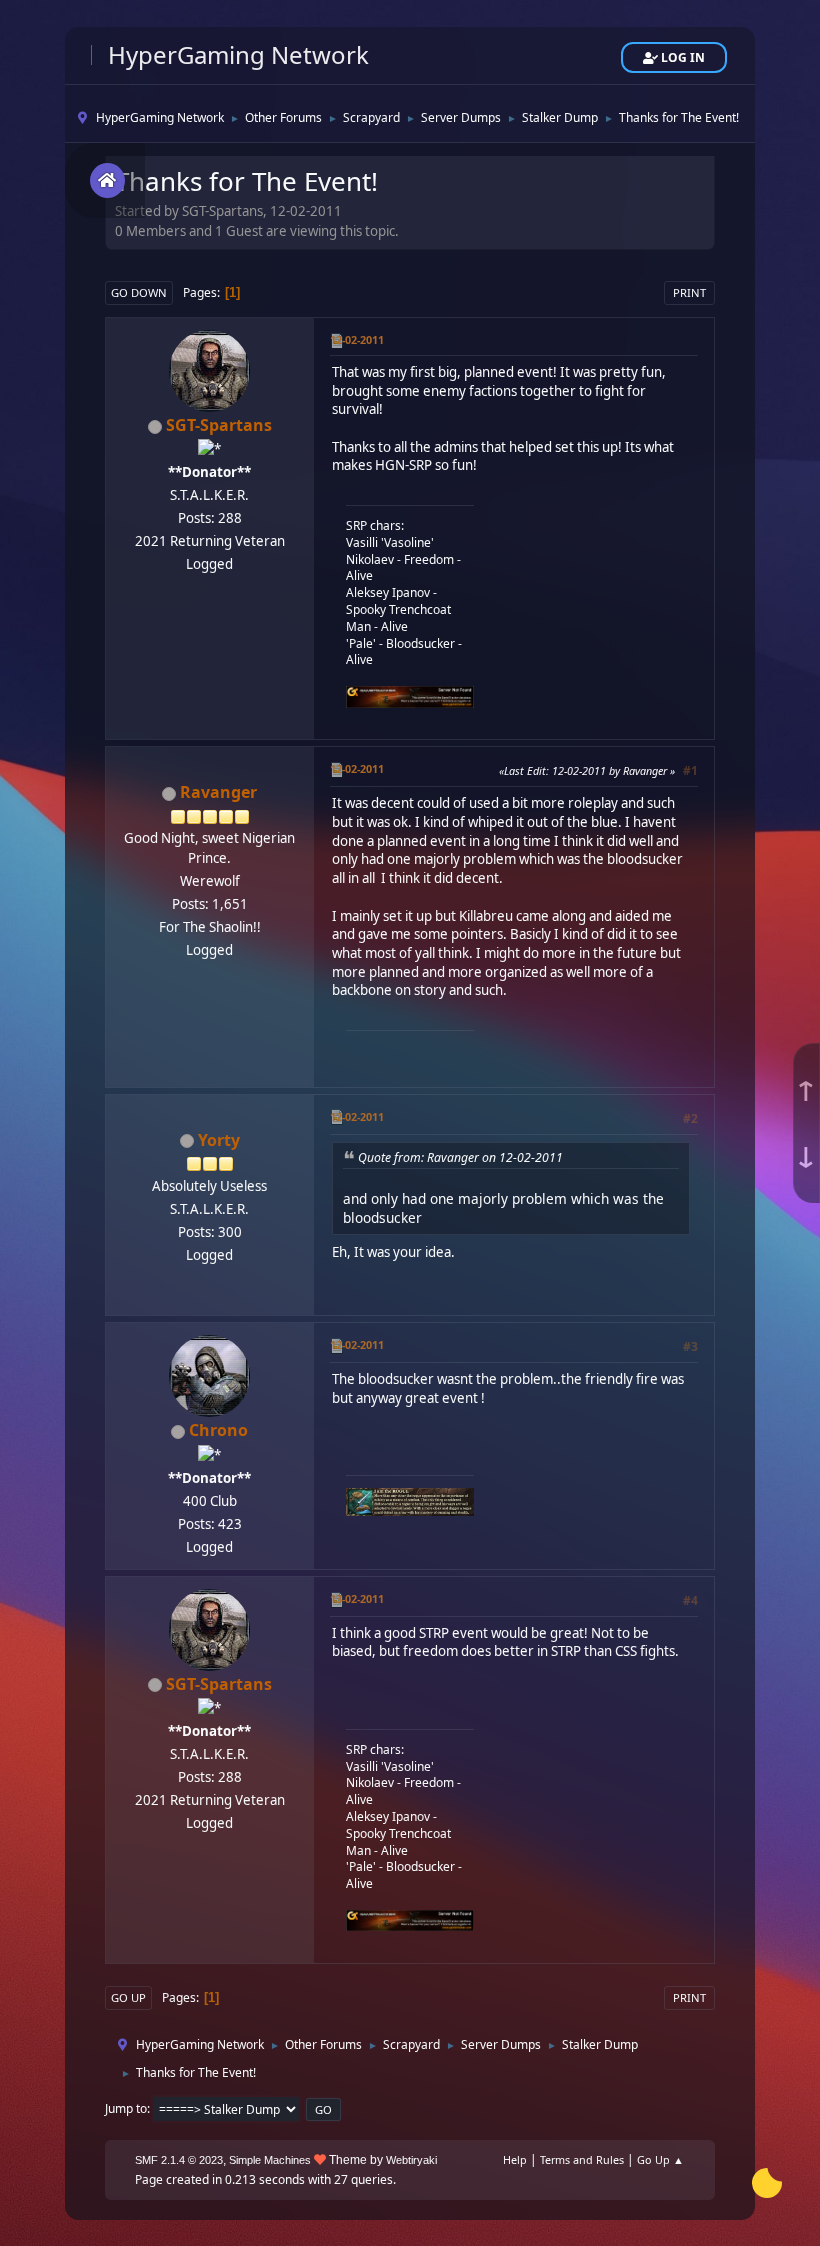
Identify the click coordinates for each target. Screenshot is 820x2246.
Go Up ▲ (660, 2159)
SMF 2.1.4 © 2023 (179, 2160)
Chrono (218, 1430)
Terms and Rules (582, 2159)
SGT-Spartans (219, 425)
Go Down (139, 292)
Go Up (128, 1997)
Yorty (219, 1140)
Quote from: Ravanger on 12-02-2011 (460, 1157)
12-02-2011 (357, 339)
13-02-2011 (357, 1598)
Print (689, 292)
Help (515, 2159)
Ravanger (218, 792)
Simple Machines (270, 2160)
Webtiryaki (411, 2160)
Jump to (126, 2108)
